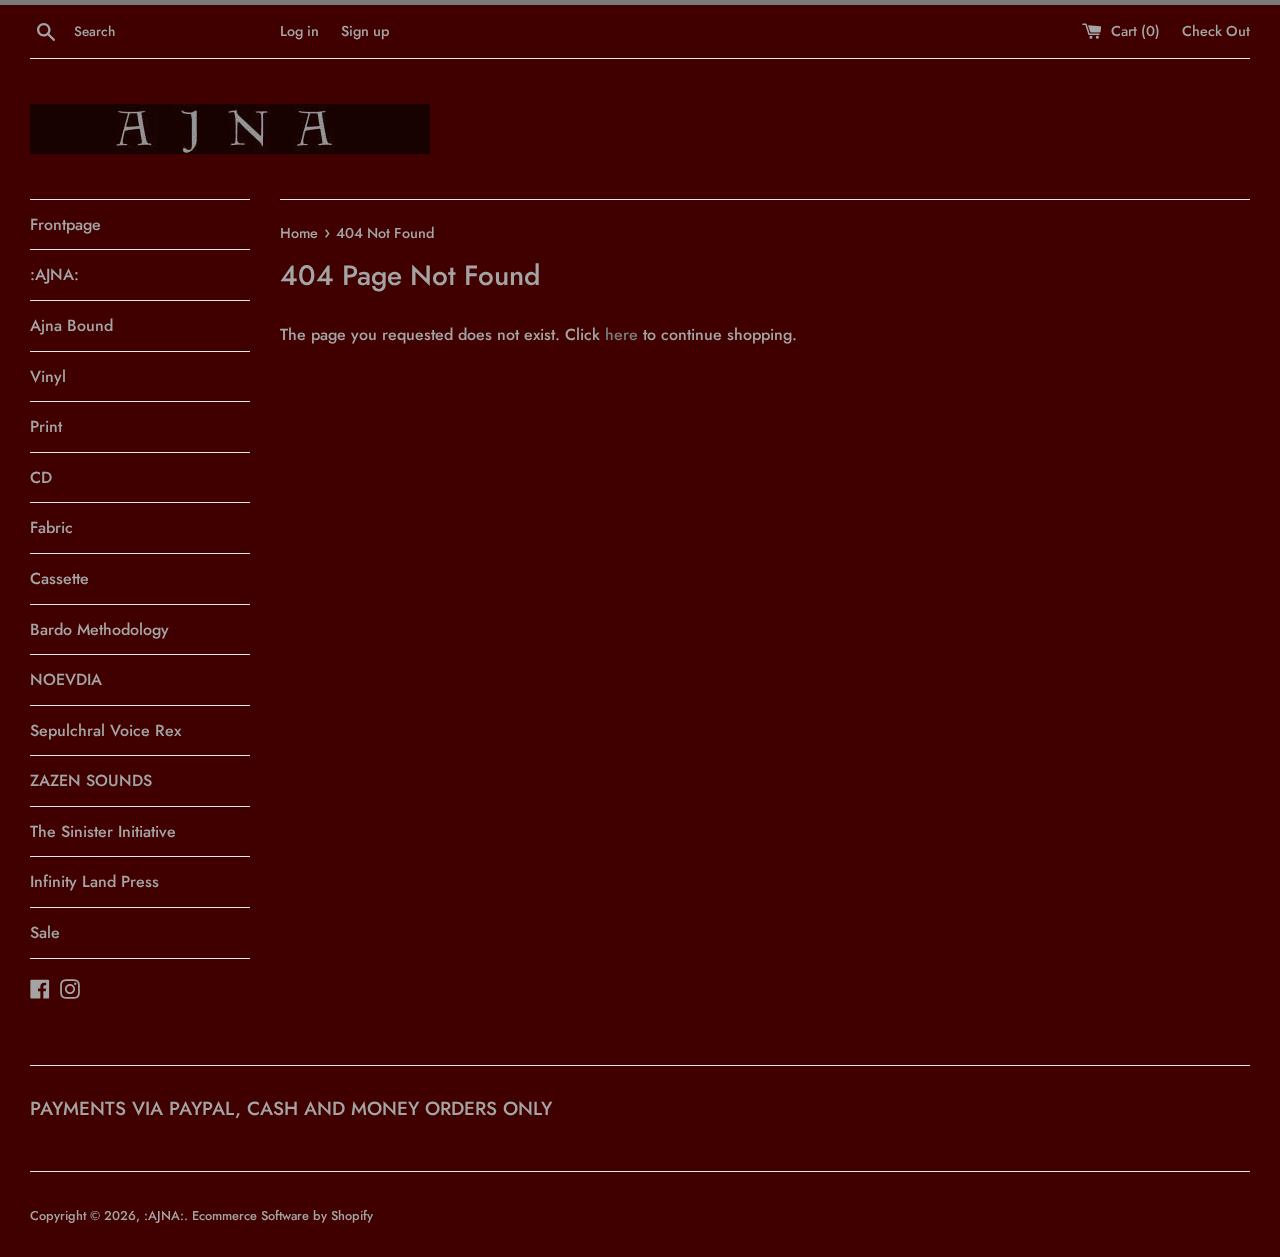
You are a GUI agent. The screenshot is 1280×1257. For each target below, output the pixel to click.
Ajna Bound (71, 325)
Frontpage (65, 224)
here (621, 334)
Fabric (51, 527)
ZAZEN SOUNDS (91, 780)
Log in (299, 31)
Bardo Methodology (99, 629)
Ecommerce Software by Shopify (282, 1215)
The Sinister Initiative (103, 831)
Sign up (365, 31)
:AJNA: (54, 274)
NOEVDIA (66, 679)
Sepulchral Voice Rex (105, 730)
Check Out (1216, 31)
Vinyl (48, 376)
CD (41, 477)
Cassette (59, 578)
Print (46, 426)
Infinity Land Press (94, 881)
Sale (45, 932)
